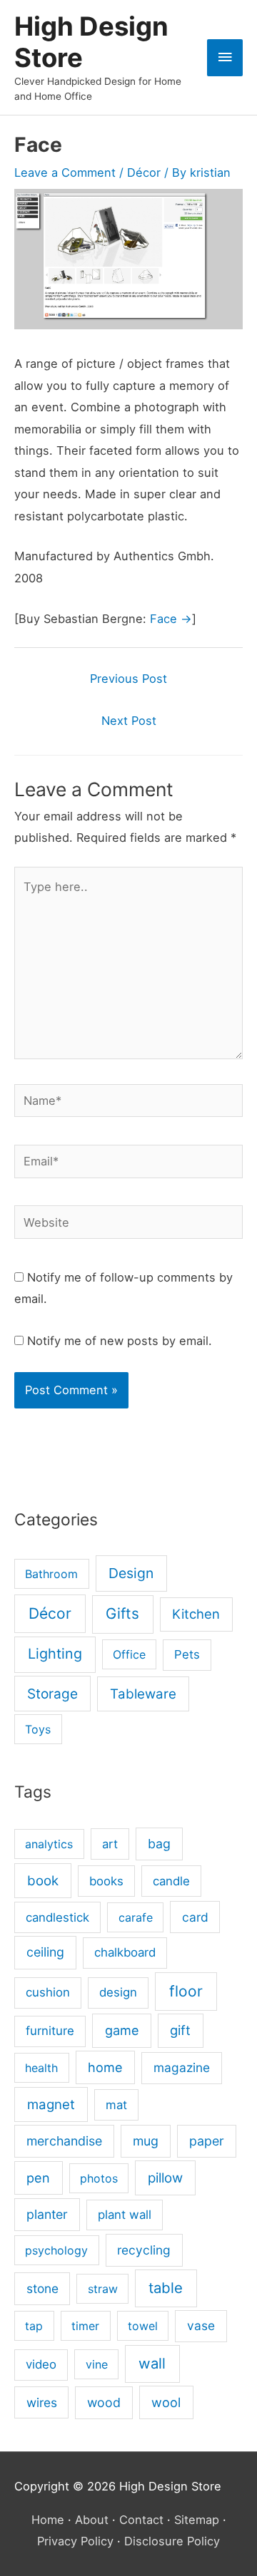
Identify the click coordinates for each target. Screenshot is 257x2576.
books (106, 1881)
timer (85, 2326)
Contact (141, 2520)
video (41, 2364)
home (105, 2067)
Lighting (55, 1654)
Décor (144, 172)
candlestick (57, 1917)
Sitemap (197, 2520)
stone (42, 2288)
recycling (144, 2250)
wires (42, 2402)
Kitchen (196, 1614)
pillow (165, 2178)
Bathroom (51, 1574)
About (92, 2520)
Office (129, 1654)
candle (171, 1881)
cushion (48, 1992)
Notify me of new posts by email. (120, 1341)
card (195, 1917)
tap (34, 2326)
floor (186, 1991)
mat (116, 2105)
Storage (52, 1694)
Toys (38, 1729)
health (41, 2068)
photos (99, 2178)
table (166, 2288)
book (43, 1881)
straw (103, 2289)
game (122, 2030)
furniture (50, 2031)
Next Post (129, 721)
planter (47, 2214)
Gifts (122, 1613)
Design (131, 1573)
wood (104, 2402)
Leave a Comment (65, 172)
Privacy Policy (75, 2541)
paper (207, 2141)
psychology (56, 2250)
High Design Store (91, 42)
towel (143, 2326)
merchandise (64, 2141)
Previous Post (128, 679)
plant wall (125, 2215)
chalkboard (125, 1952)
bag (159, 1844)
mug (146, 2141)
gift (180, 2030)
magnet (51, 2104)
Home (48, 2520)
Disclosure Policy (172, 2541)
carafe (136, 1917)
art (110, 1844)
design (118, 1992)
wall (152, 2363)
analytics (49, 1844)
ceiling (45, 1952)
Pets (187, 1654)
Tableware (143, 1694)
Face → (171, 619)
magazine (182, 2067)
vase (201, 2325)
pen (38, 2178)
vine (97, 2364)
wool (166, 2402)
